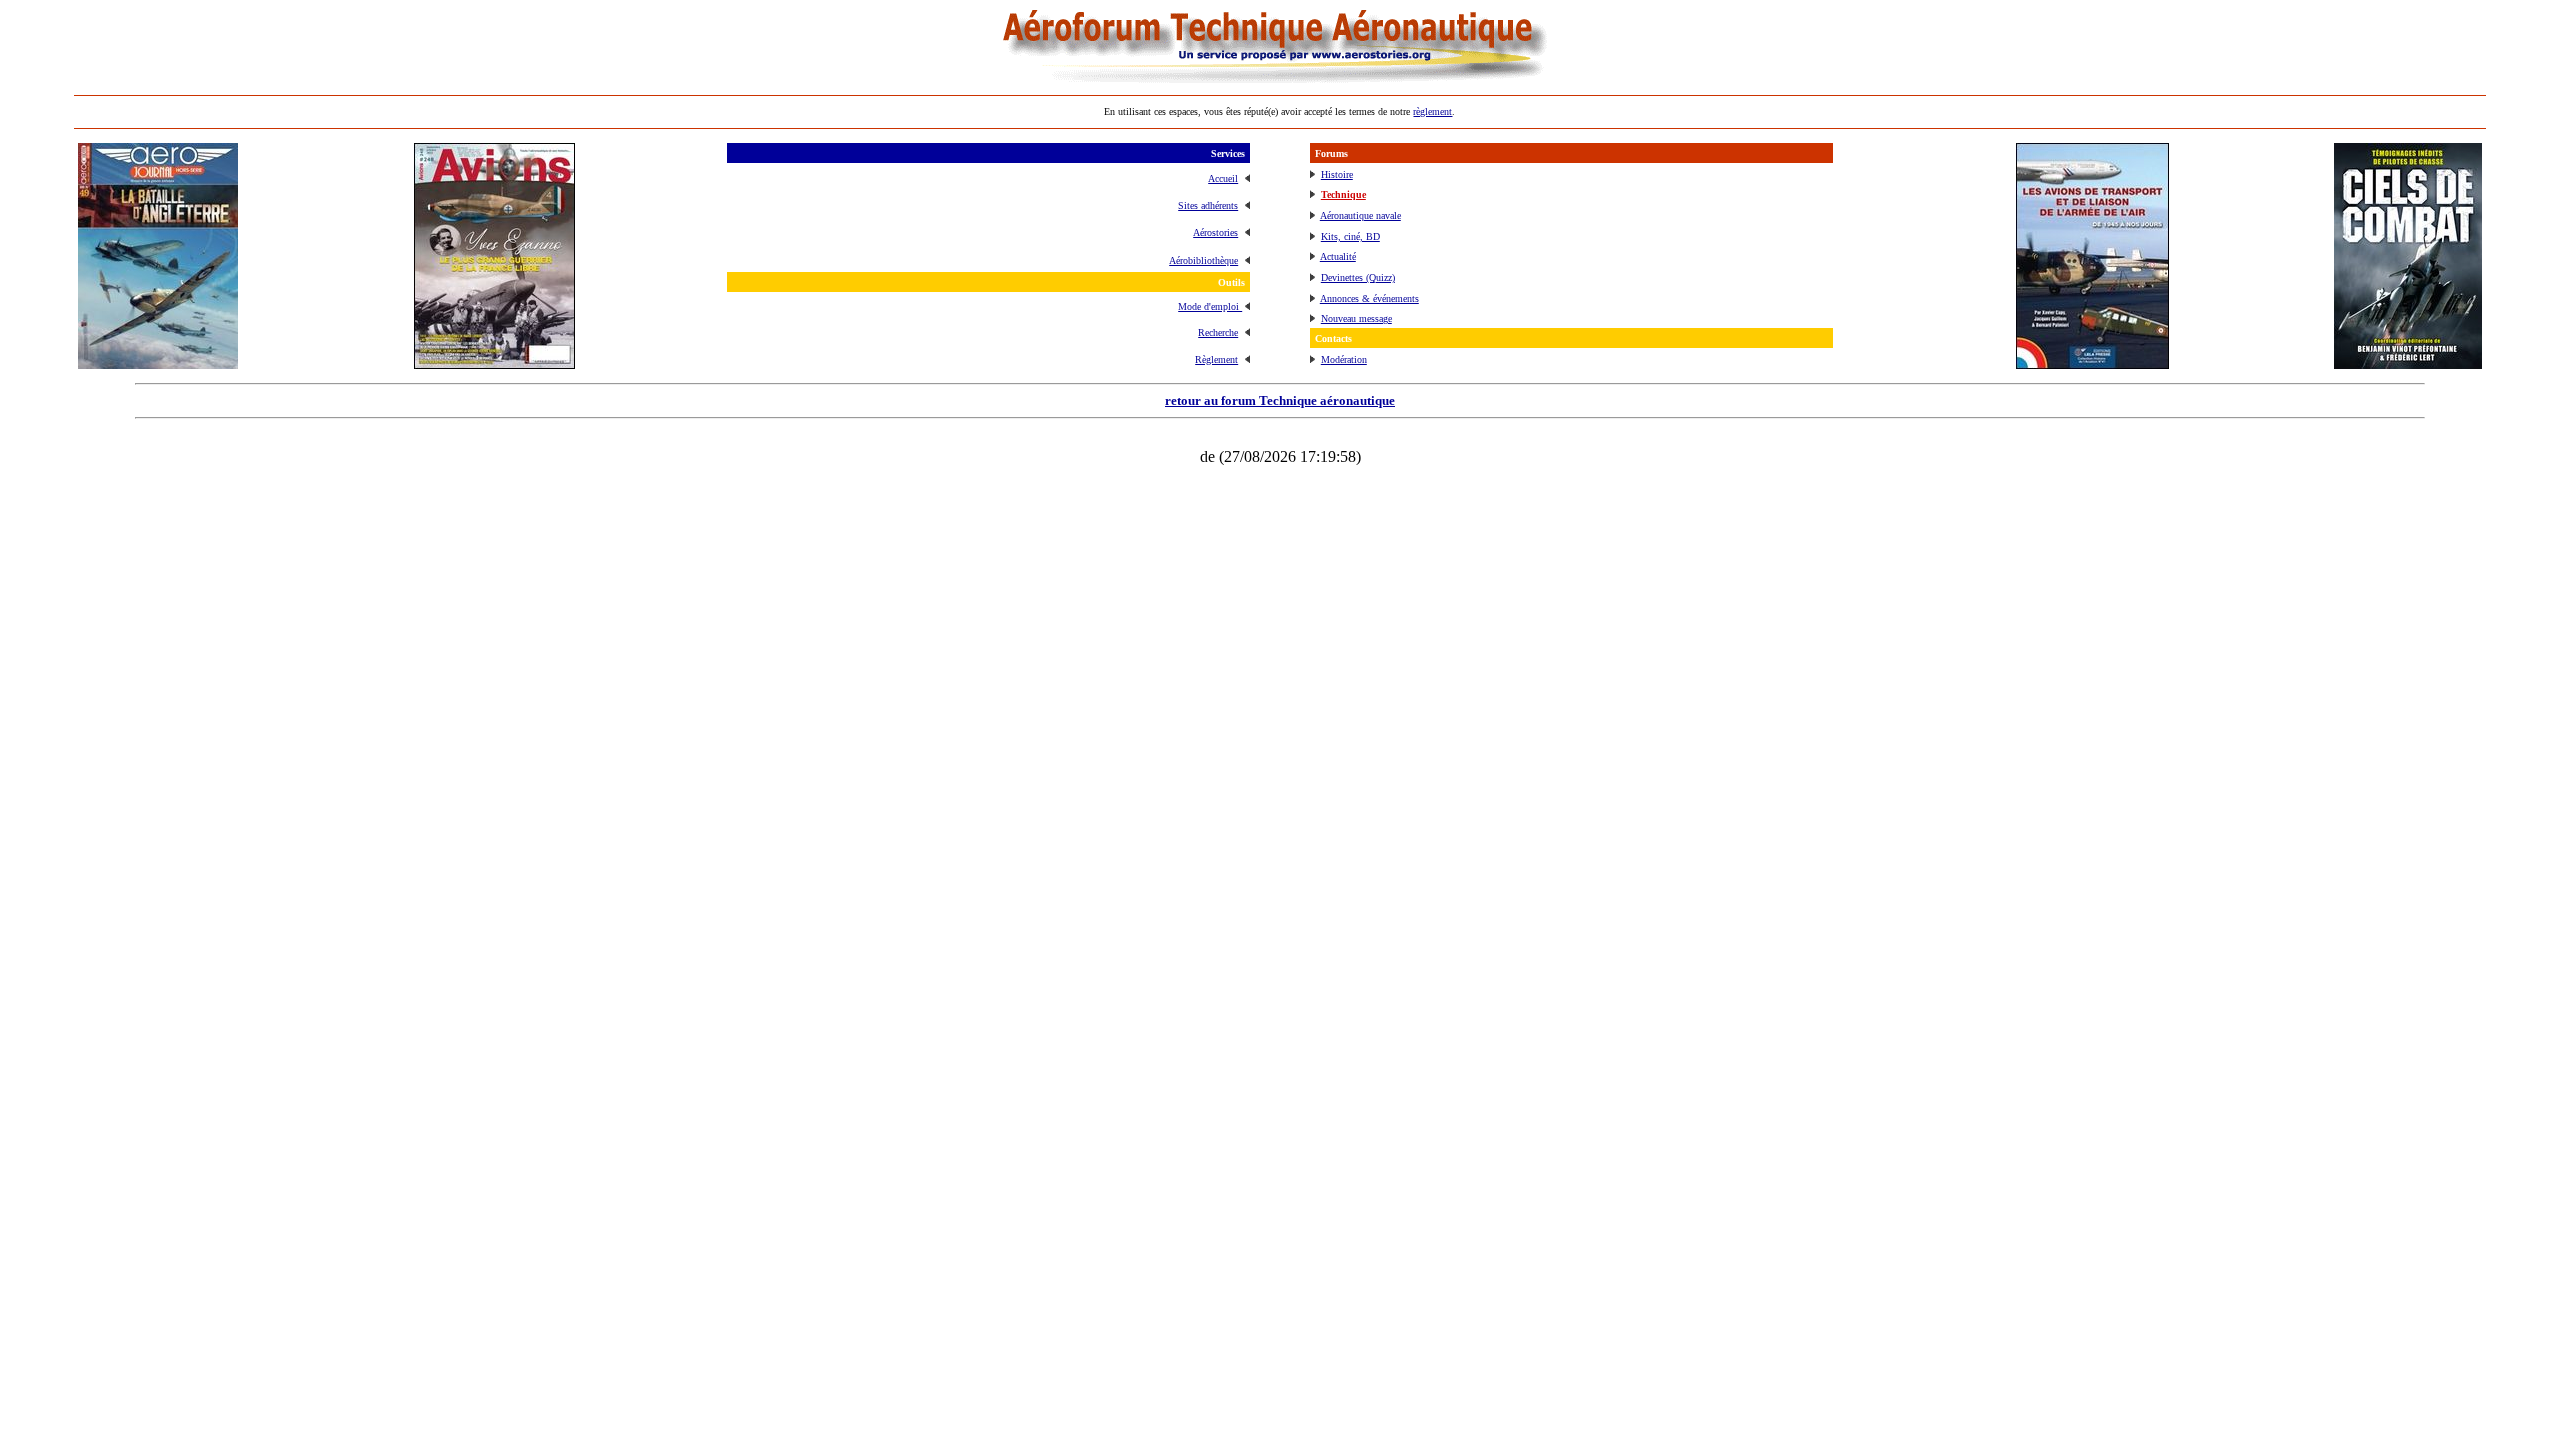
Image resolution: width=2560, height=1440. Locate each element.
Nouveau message (1356, 318)
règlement (1432, 111)
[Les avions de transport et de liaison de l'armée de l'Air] (2092, 363)
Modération (1344, 359)
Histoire (1337, 174)
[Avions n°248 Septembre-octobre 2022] (494, 363)
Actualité (1338, 256)
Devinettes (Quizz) (1358, 277)
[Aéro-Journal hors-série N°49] (158, 363)
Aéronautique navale (1360, 215)
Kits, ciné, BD (1350, 236)
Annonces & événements (1369, 298)
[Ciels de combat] (2408, 363)
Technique (1343, 194)
